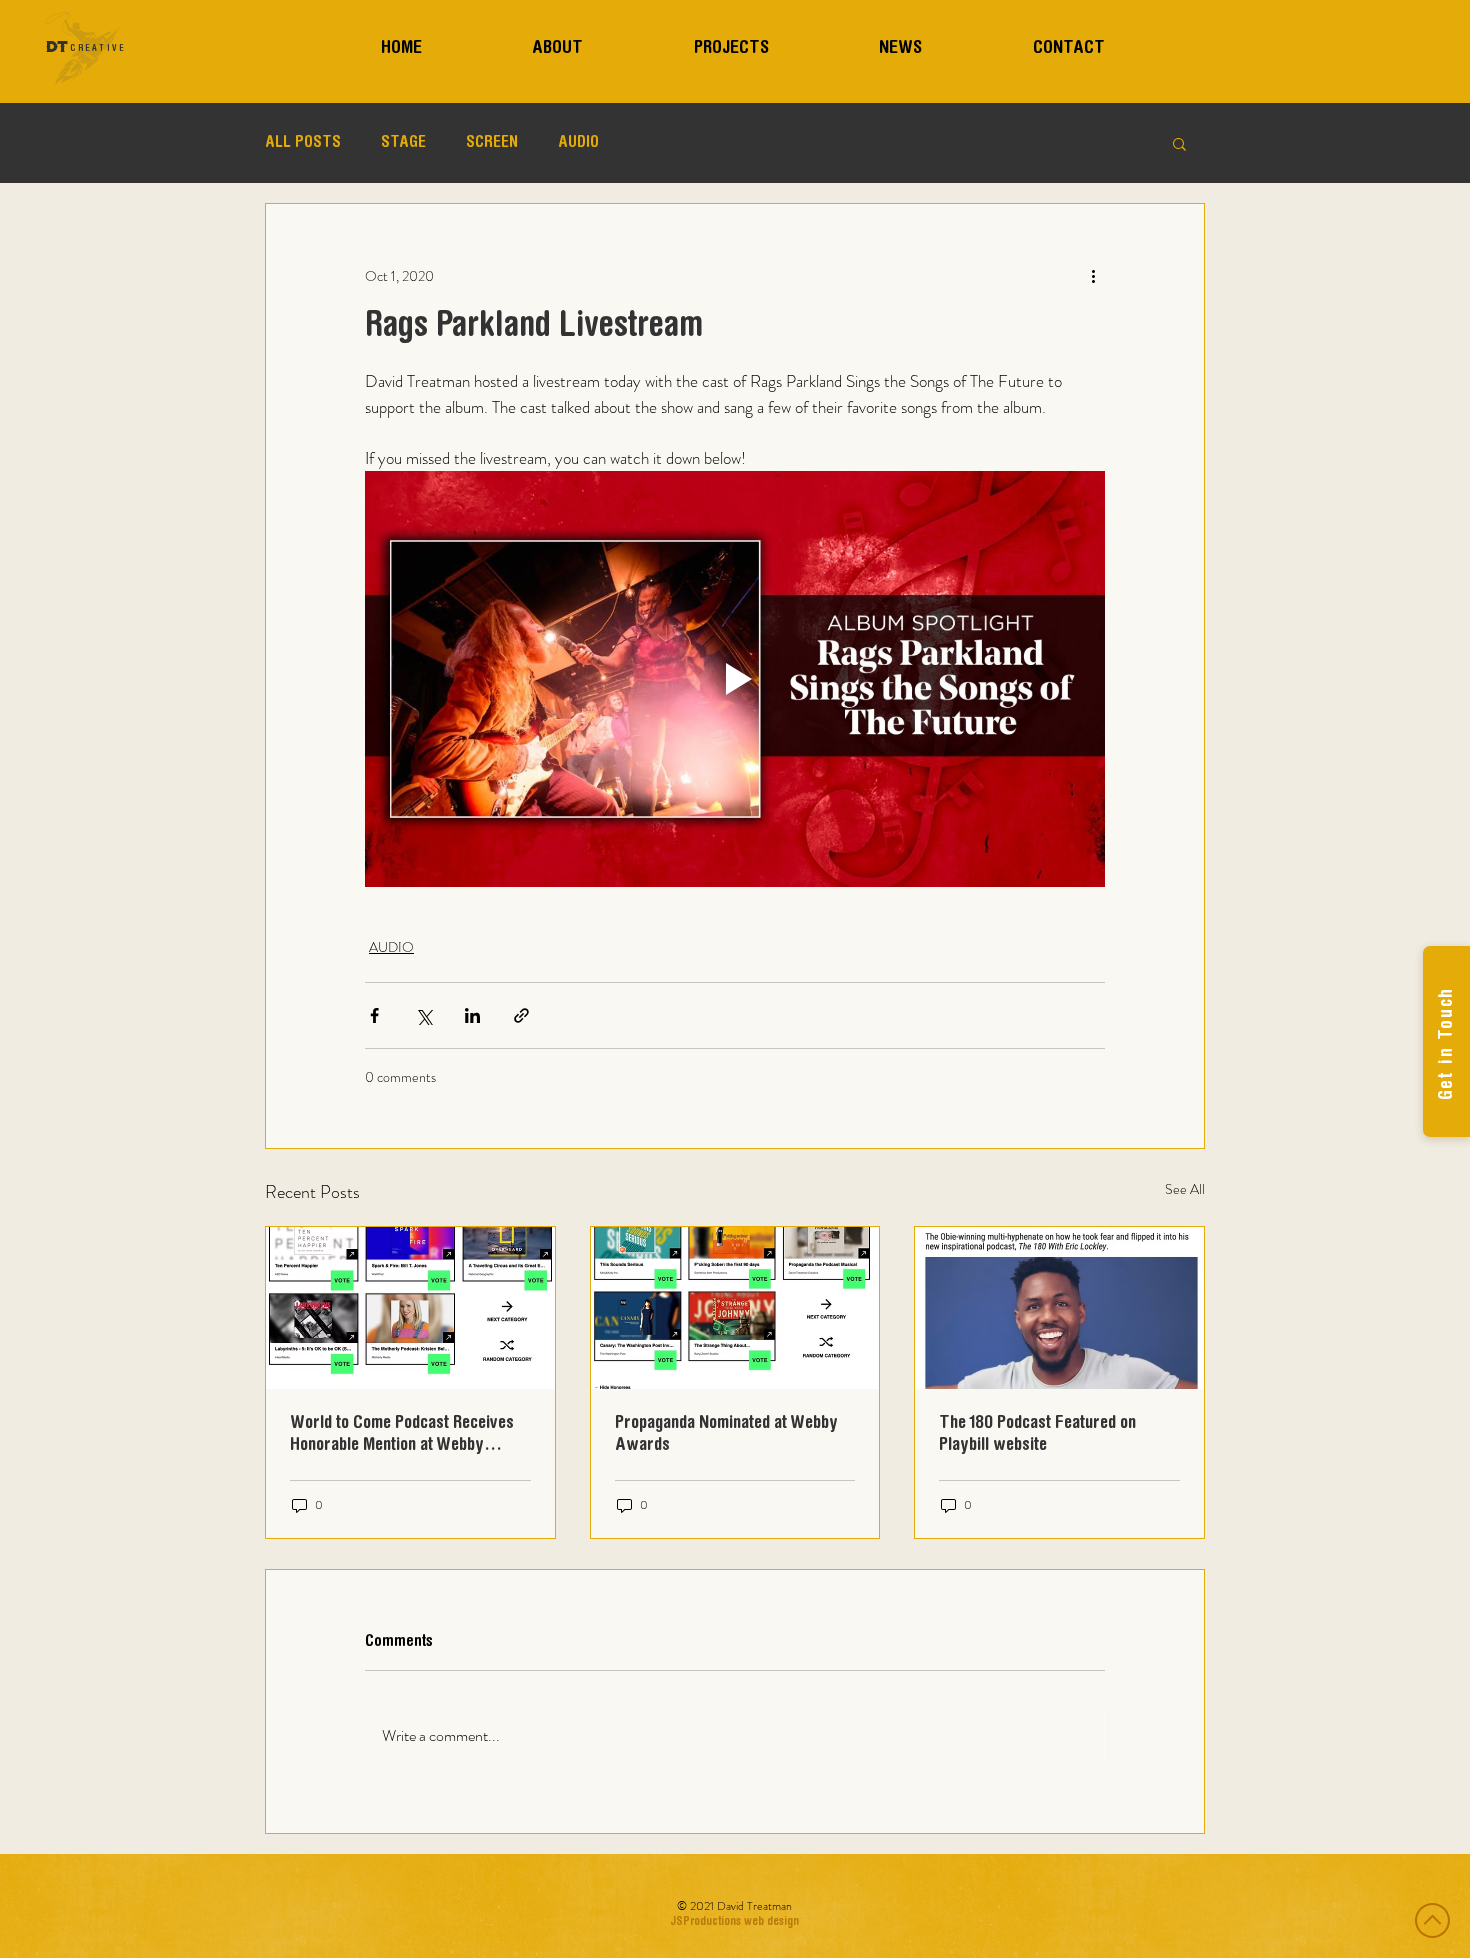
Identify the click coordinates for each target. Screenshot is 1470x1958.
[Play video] (735, 679)
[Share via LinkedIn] (472, 1015)
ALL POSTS (303, 143)
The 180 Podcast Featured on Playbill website (1037, 1435)
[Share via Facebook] (374, 1015)
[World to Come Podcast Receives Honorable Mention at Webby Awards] (410, 1308)
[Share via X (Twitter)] (423, 1015)
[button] (1179, 143)
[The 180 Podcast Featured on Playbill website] (1059, 1308)
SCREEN (492, 143)
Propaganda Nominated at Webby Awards (726, 1435)
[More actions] (1093, 276)
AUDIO (578, 143)
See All (1185, 1189)
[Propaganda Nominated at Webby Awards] (735, 1308)
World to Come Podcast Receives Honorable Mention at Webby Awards (402, 1436)
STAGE (403, 143)
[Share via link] (521, 1015)
